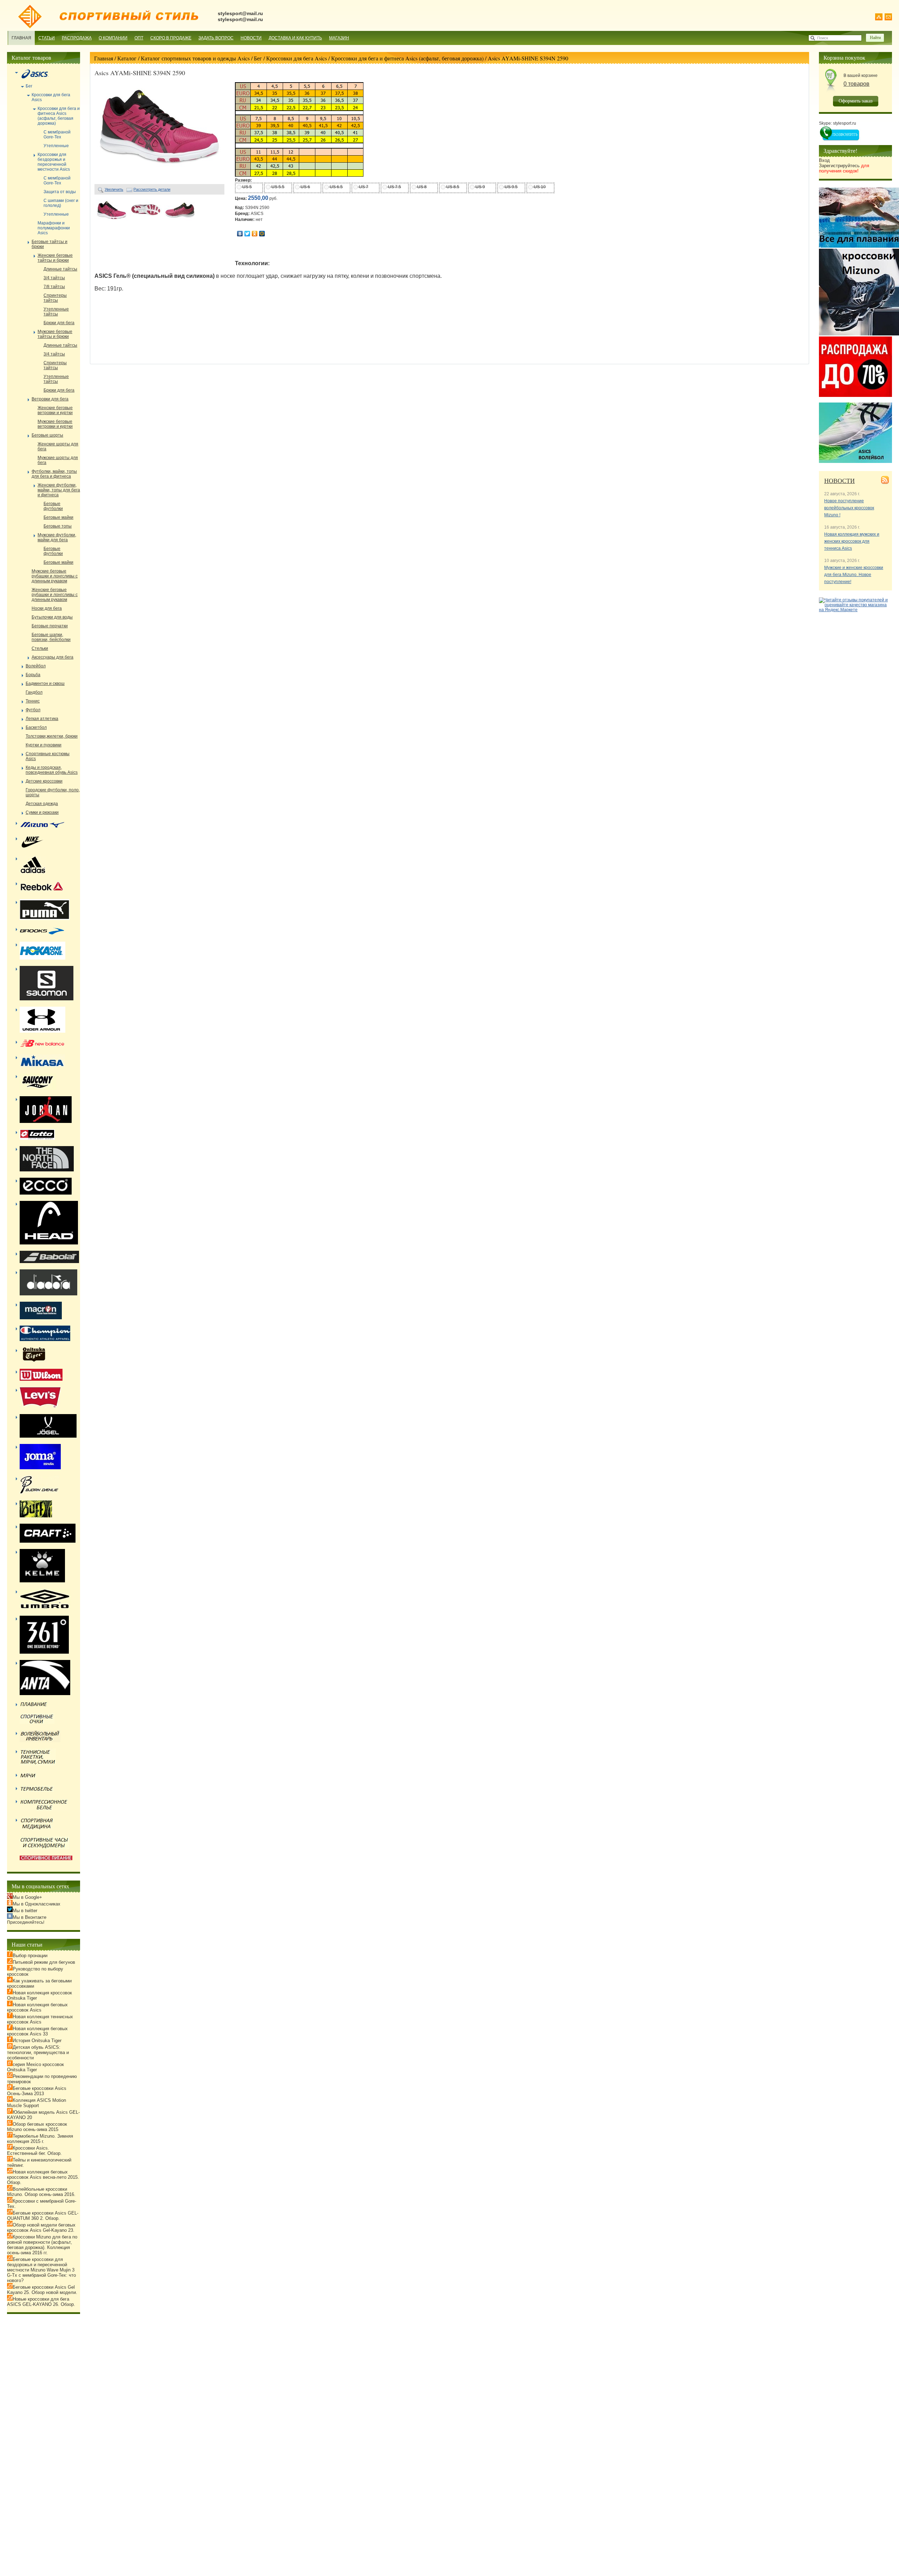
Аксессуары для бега (53, 657)
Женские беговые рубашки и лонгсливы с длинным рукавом (55, 595)
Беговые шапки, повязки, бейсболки (51, 637)
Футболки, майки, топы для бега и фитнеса (54, 474)
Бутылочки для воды (52, 617)
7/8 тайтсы (54, 287)
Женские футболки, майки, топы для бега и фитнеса (59, 490)
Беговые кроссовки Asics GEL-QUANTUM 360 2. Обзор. (43, 2216)
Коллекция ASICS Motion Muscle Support (37, 2103)
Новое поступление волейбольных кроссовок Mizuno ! (849, 508)
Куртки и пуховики (44, 745)
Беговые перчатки (50, 626)
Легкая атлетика (42, 719)
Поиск (823, 38)
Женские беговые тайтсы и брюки (55, 258)
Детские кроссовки (44, 781)
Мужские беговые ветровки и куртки (55, 424)
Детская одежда (42, 804)
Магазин (339, 38)
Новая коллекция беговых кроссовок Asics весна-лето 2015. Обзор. (43, 2177)
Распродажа (77, 38)
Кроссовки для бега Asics (297, 58)
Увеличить (114, 189)
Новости (251, 38)
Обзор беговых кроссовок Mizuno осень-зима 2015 (37, 2127)
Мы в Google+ (27, 1897)
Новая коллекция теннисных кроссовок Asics (40, 2019)
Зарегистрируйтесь (844, 168)
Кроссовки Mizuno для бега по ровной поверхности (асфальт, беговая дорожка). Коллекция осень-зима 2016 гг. (42, 2245)
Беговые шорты (47, 435)
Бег (258, 58)
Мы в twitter (25, 1911)
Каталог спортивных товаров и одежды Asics (195, 58)
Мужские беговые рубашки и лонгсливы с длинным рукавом (55, 576)
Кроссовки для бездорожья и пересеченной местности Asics (54, 162)
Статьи (47, 38)
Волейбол (36, 666)
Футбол (33, 710)
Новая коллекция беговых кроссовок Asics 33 (37, 2031)
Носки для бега (47, 608)
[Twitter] (247, 234)
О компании (113, 38)
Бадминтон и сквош (45, 684)
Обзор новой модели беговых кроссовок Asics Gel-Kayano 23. (41, 2228)
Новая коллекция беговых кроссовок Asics (37, 2007)
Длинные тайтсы (60, 269)
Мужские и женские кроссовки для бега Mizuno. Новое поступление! (854, 575)
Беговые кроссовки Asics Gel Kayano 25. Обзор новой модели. (42, 2290)
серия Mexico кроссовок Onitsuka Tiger (35, 2067)
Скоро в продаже (171, 38)
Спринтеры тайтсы (55, 298)
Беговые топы (58, 526)
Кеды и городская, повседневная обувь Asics (52, 770)
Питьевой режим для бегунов (44, 1962)
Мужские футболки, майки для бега (57, 537)
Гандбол (34, 692)
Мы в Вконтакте (29, 1917)
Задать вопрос (216, 38)
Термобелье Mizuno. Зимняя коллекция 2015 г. (40, 2139)
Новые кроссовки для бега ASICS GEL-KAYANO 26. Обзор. (41, 2302)
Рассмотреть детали (152, 189)
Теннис (33, 701)
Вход (824, 160)
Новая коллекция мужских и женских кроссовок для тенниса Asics (852, 541)
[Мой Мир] (262, 234)
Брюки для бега (59, 323)
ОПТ (139, 38)
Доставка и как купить (295, 38)
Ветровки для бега (50, 399)
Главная (21, 38)
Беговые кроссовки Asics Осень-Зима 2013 (37, 2091)
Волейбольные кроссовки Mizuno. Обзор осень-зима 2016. (41, 2192)
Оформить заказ (856, 101)
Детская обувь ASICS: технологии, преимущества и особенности (38, 2052)
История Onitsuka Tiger (37, 2041)
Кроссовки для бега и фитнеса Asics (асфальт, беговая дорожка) (407, 58)
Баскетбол (36, 727)
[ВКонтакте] (240, 234)
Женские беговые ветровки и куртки (55, 410)
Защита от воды (60, 192)
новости (839, 480)
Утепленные (56, 146)
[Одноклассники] (255, 234)
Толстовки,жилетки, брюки (52, 736)
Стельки (40, 648)
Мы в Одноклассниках (37, 1904)
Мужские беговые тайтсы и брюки (55, 334)
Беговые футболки (53, 506)
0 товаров (857, 84)
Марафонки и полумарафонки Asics (54, 228)
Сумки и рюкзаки (42, 812)
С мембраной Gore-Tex (57, 135)
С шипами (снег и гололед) (61, 203)
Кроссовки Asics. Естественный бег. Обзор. (34, 2151)
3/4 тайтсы (54, 278)
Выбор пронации (30, 1956)
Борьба (33, 675)
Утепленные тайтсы (56, 312)
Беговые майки (58, 517)
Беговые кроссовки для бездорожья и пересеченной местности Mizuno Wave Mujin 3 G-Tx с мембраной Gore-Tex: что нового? (41, 2270)
